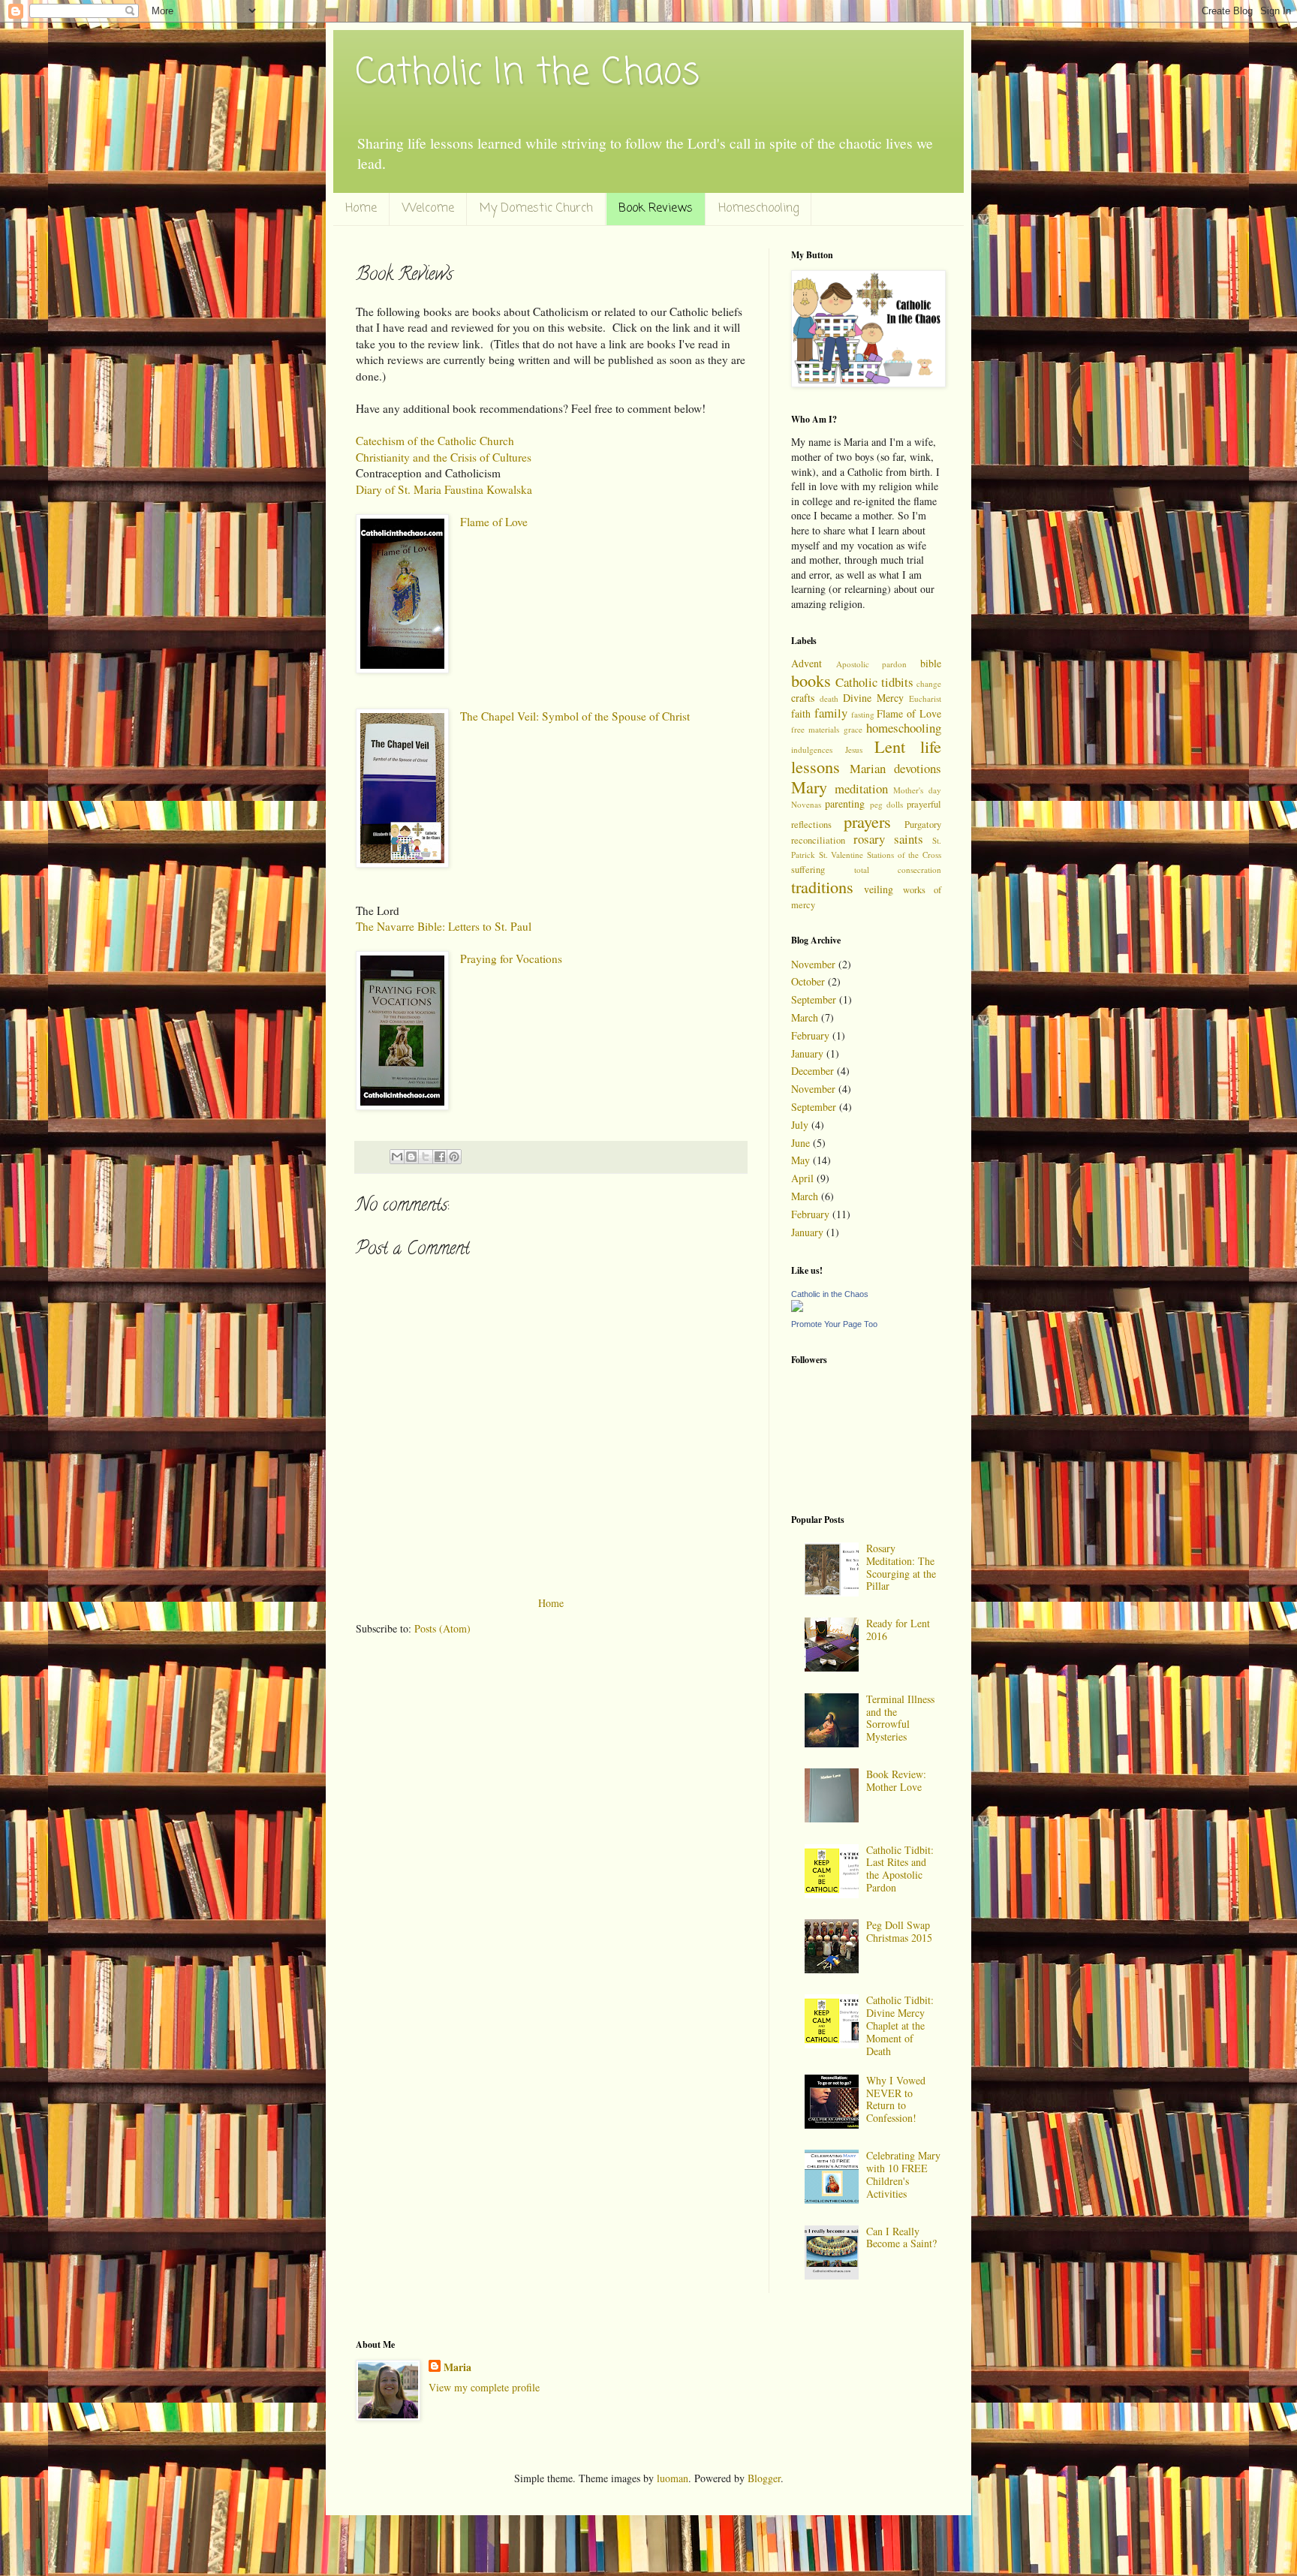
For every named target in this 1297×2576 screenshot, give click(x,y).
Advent (806, 663)
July (800, 1125)
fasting (863, 714)
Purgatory (923, 825)
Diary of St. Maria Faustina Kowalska (444, 489)
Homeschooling (758, 209)
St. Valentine (841, 855)
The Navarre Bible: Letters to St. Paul (444, 926)
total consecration (898, 870)
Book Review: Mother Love (896, 1780)
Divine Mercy (873, 698)
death (829, 698)
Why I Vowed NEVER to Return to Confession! (896, 2099)
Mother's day (917, 790)
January (807, 1053)
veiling (879, 889)
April (802, 1178)
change (929, 683)
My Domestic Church (536, 209)
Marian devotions (895, 768)
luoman (673, 2478)
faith (801, 713)
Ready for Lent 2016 (898, 1630)
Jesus (854, 749)
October (808, 981)
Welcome (428, 209)
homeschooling (904, 728)
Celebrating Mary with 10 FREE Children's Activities (903, 2174)
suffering (808, 870)
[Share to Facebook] (440, 1157)
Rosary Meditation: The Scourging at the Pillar (901, 1567)
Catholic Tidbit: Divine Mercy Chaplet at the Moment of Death (900, 2025)
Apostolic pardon (872, 664)
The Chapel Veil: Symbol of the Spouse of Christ (575, 716)
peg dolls (886, 804)
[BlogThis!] (411, 1157)
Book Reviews (656, 209)
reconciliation (818, 840)
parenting (845, 803)
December (813, 1071)
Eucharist (925, 698)
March (805, 1017)
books (811, 680)
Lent (890, 746)
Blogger (764, 2478)
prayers (867, 821)
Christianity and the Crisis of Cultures (444, 457)
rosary (869, 839)
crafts (803, 698)
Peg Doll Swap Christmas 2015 (899, 1931)
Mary (809, 787)
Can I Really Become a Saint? (901, 2237)
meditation (861, 788)
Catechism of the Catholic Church (435, 441)
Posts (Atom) (442, 1628)
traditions (822, 886)
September (814, 999)
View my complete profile (484, 2387)
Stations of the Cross (904, 855)
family (831, 713)
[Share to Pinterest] (454, 1157)
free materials (815, 729)
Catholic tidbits (874, 682)
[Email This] (397, 1157)
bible (931, 663)
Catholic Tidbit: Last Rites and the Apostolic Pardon (900, 1869)
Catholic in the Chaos (830, 1294)
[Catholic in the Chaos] (797, 1308)
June (800, 1143)
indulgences (812, 749)
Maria (457, 2367)
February (810, 1035)
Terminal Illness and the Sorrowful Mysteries (900, 1718)
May (800, 1160)
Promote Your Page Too (834, 1324)
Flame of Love (494, 522)
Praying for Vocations (511, 958)
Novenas (806, 804)
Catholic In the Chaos (528, 74)
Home (361, 209)
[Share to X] (426, 1157)
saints (909, 839)
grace (853, 729)
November (813, 964)
